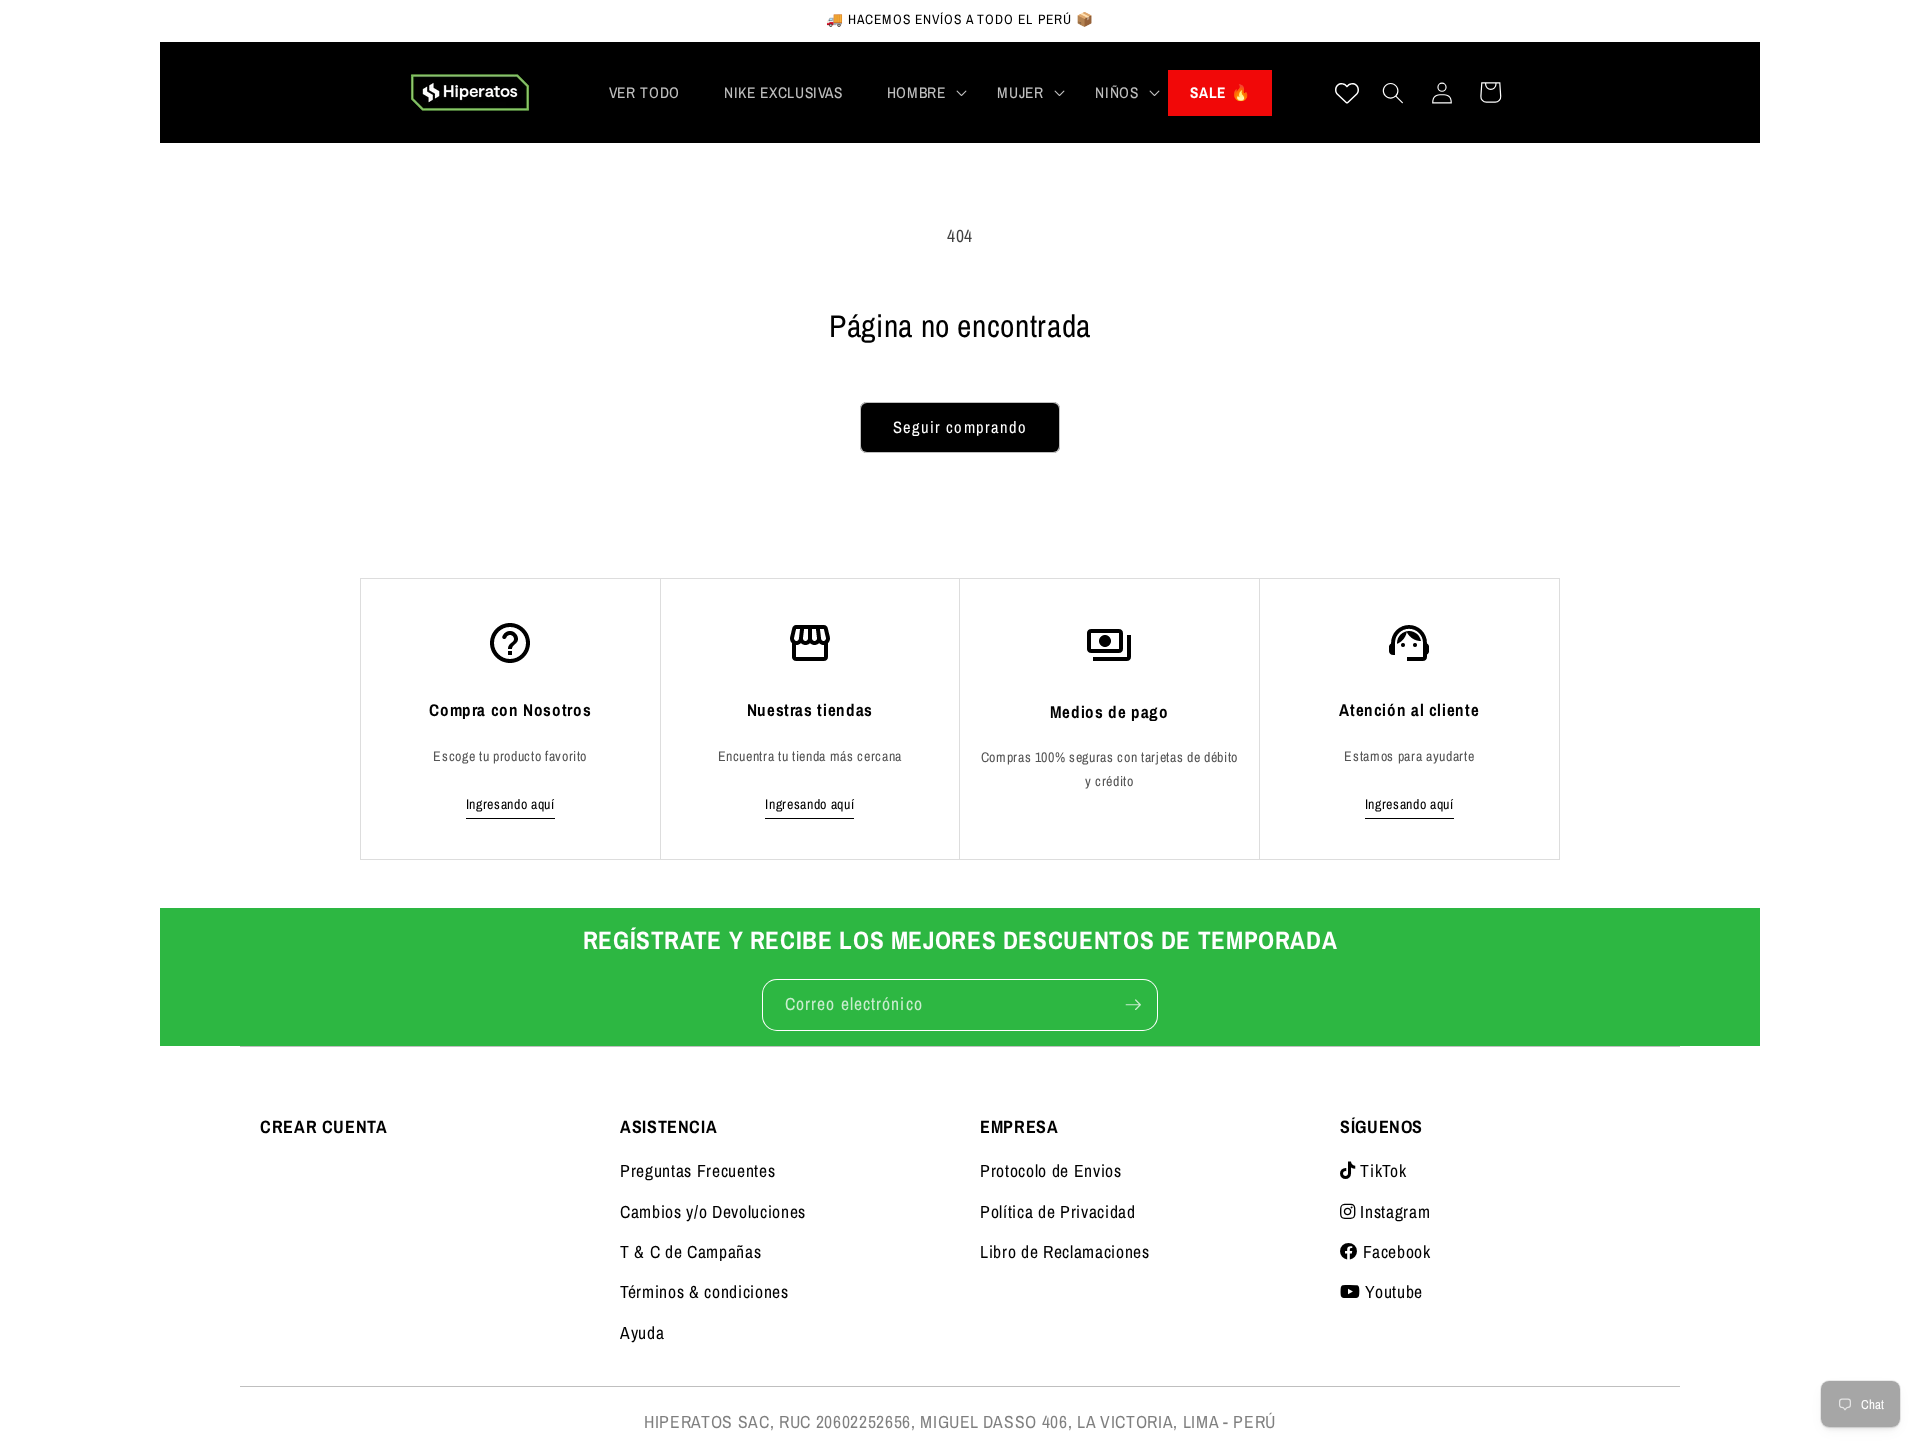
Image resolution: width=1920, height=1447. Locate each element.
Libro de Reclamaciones (1065, 1251)
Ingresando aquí (510, 804)
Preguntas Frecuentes (697, 1170)
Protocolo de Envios (1051, 1170)
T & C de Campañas (690, 1251)
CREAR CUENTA (324, 1126)
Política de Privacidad (1058, 1211)
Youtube (1392, 1291)
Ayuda (642, 1332)
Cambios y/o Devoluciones (713, 1211)
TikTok (1381, 1170)
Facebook (1395, 1251)
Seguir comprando (960, 427)
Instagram (1393, 1211)
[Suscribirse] (1133, 1005)
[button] (920, 93)
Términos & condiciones (704, 1291)
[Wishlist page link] (1347, 93)
